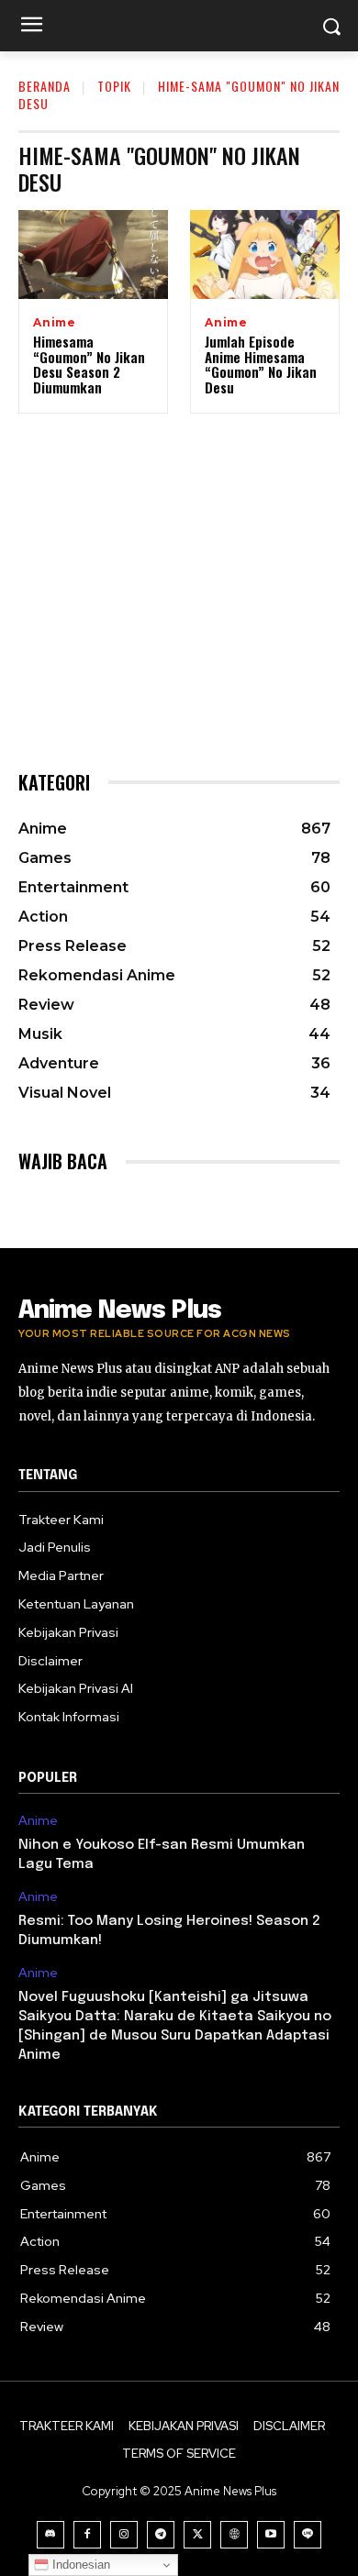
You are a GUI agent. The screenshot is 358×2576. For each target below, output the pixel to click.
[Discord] (50, 2535)
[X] (197, 2535)
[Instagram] (124, 2535)
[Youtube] (271, 2535)
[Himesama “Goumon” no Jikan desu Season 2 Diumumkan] (93, 255)
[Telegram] (161, 2535)
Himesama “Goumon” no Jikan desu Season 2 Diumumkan (89, 364)
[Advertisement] (179, 572)
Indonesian (79, 2565)
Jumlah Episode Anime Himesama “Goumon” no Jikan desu (261, 364)
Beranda (45, 86)
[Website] (234, 2535)
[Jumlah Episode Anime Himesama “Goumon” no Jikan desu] (265, 255)
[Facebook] (87, 2535)
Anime (55, 323)
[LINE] (308, 2535)
